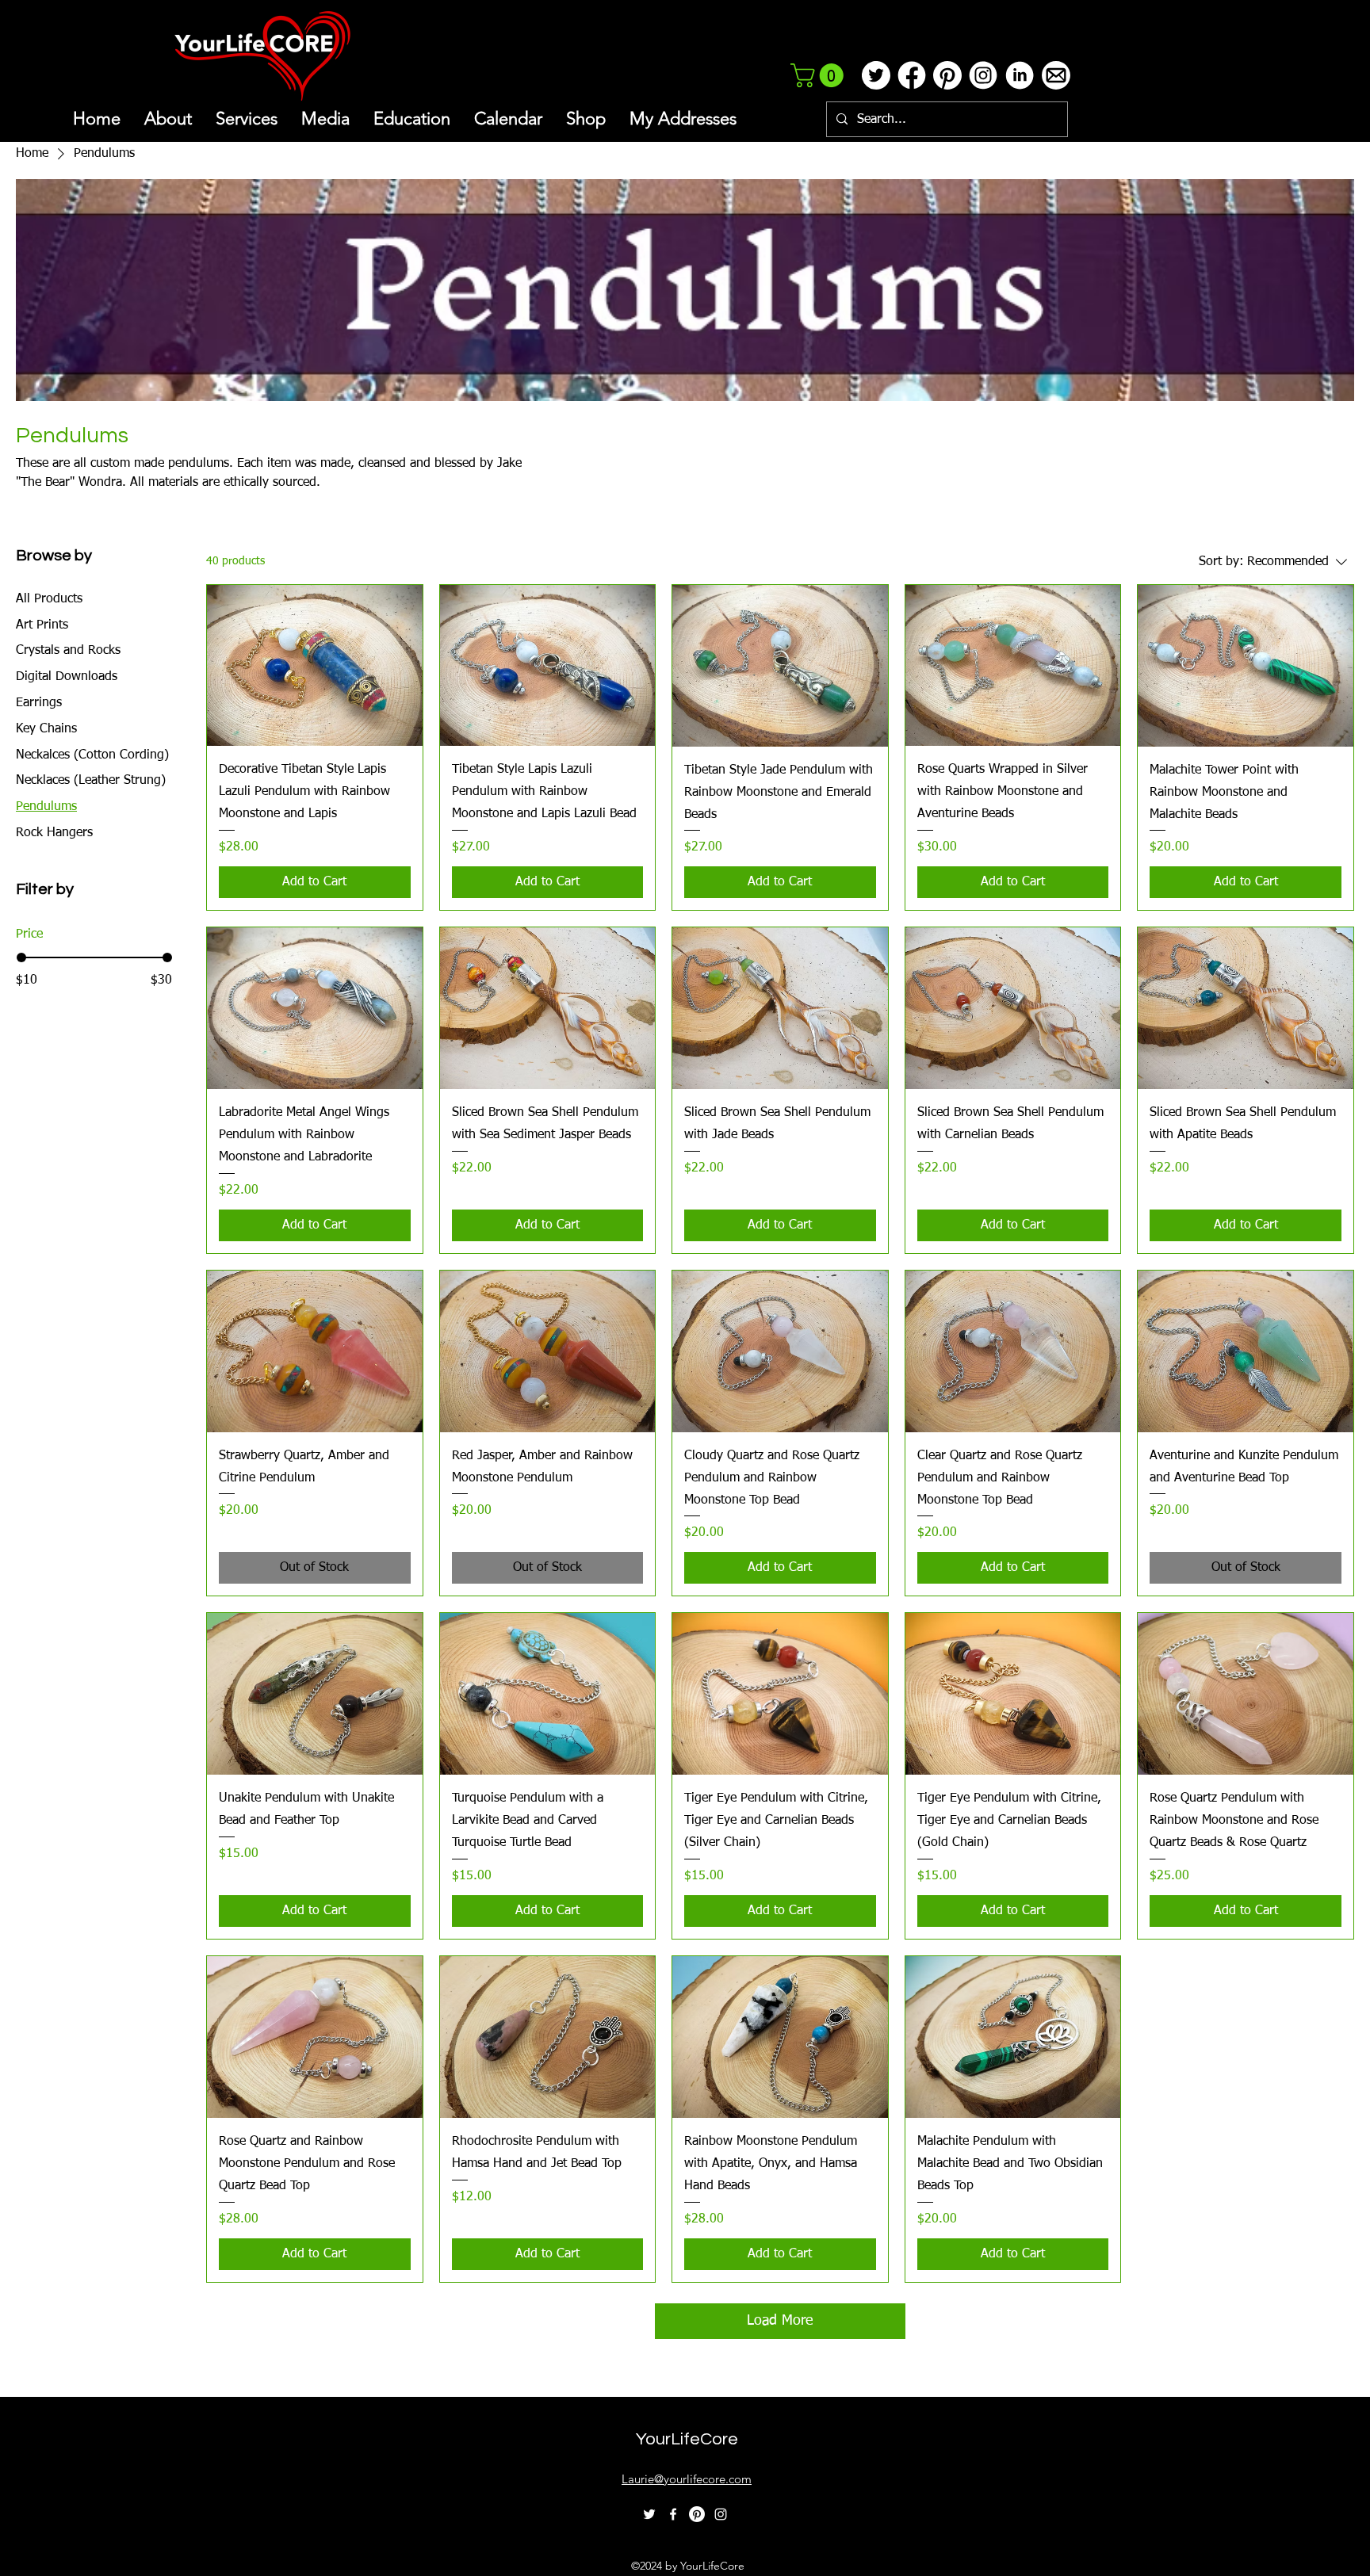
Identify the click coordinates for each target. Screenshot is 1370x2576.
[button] (820, 75)
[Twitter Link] (876, 75)
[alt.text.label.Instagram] (721, 2514)
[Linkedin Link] (1019, 75)
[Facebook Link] (911, 75)
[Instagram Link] (983, 75)
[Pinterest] (697, 2514)
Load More (780, 2321)
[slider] (21, 957)
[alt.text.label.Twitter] (649, 2514)
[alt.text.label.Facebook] (673, 2514)
